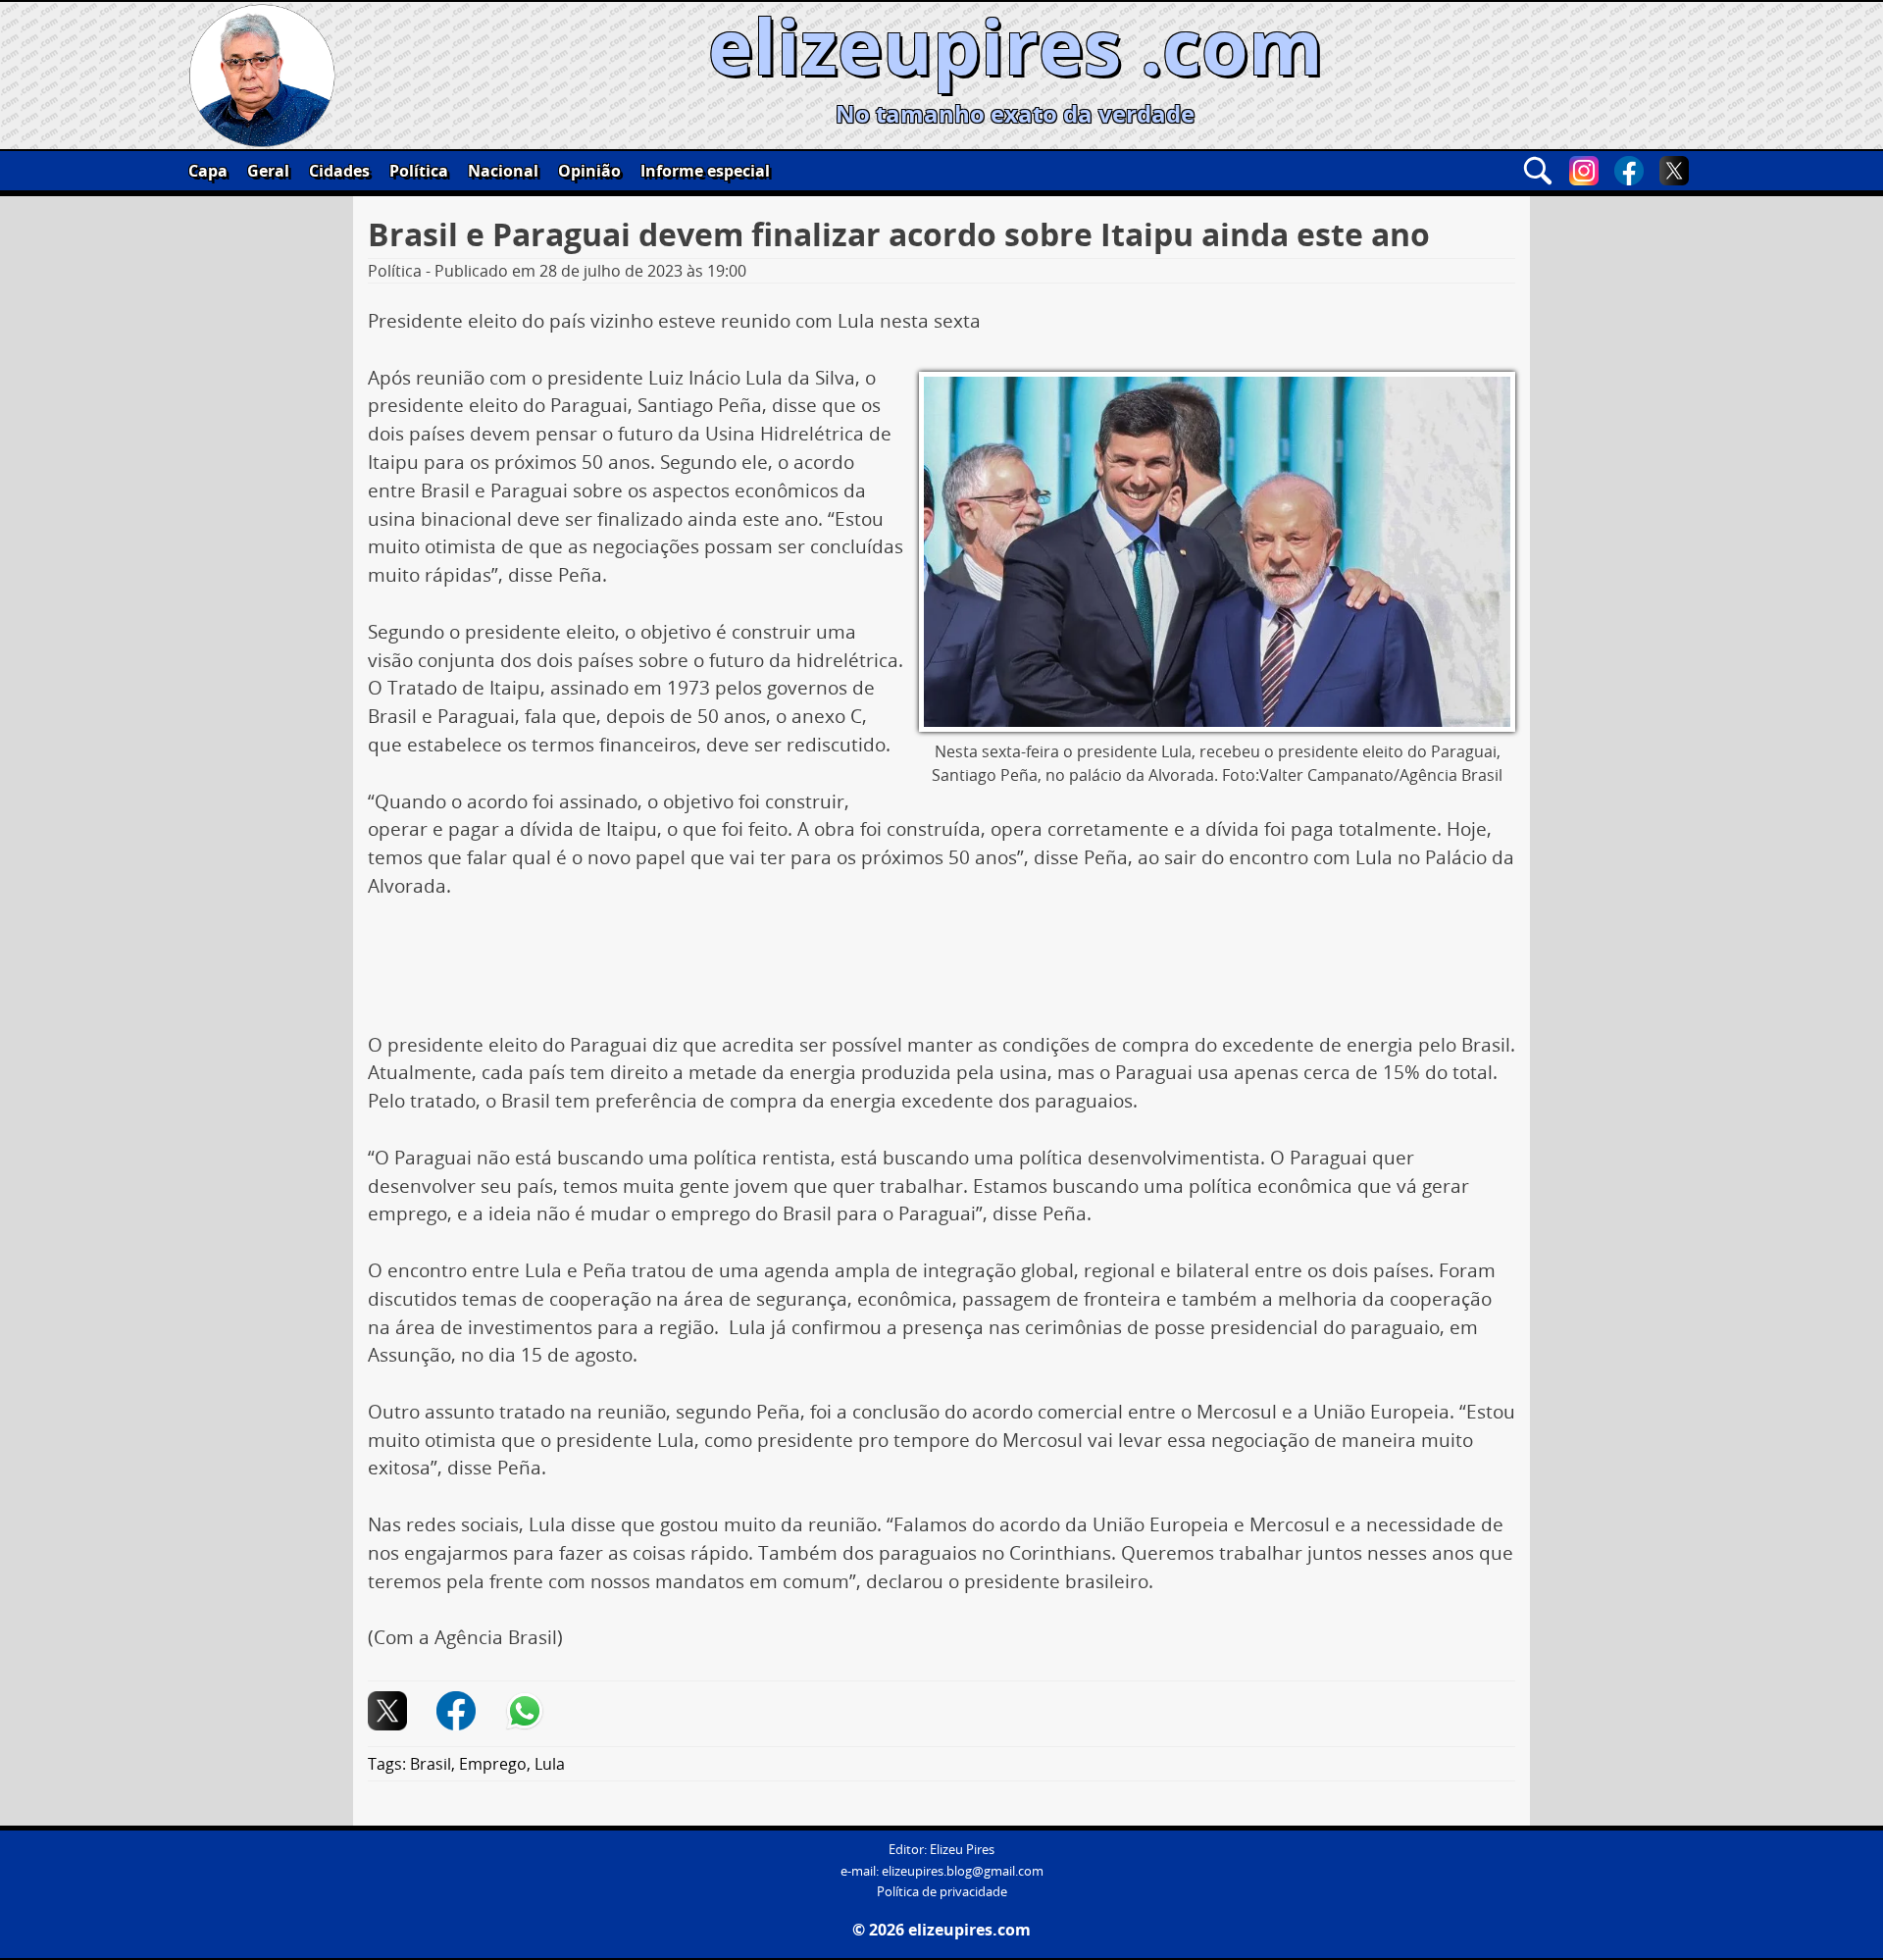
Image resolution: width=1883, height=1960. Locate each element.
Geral (268, 171)
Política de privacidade (942, 1892)
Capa (208, 171)
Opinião (589, 171)
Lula (550, 1764)
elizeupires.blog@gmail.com (963, 1871)
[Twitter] (1674, 171)
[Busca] (1538, 171)
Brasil (431, 1764)
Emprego (493, 1764)
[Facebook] (1629, 171)
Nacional (503, 171)
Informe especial (705, 171)
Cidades (339, 171)
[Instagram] (1584, 171)
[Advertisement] (941, 973)
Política (419, 171)
